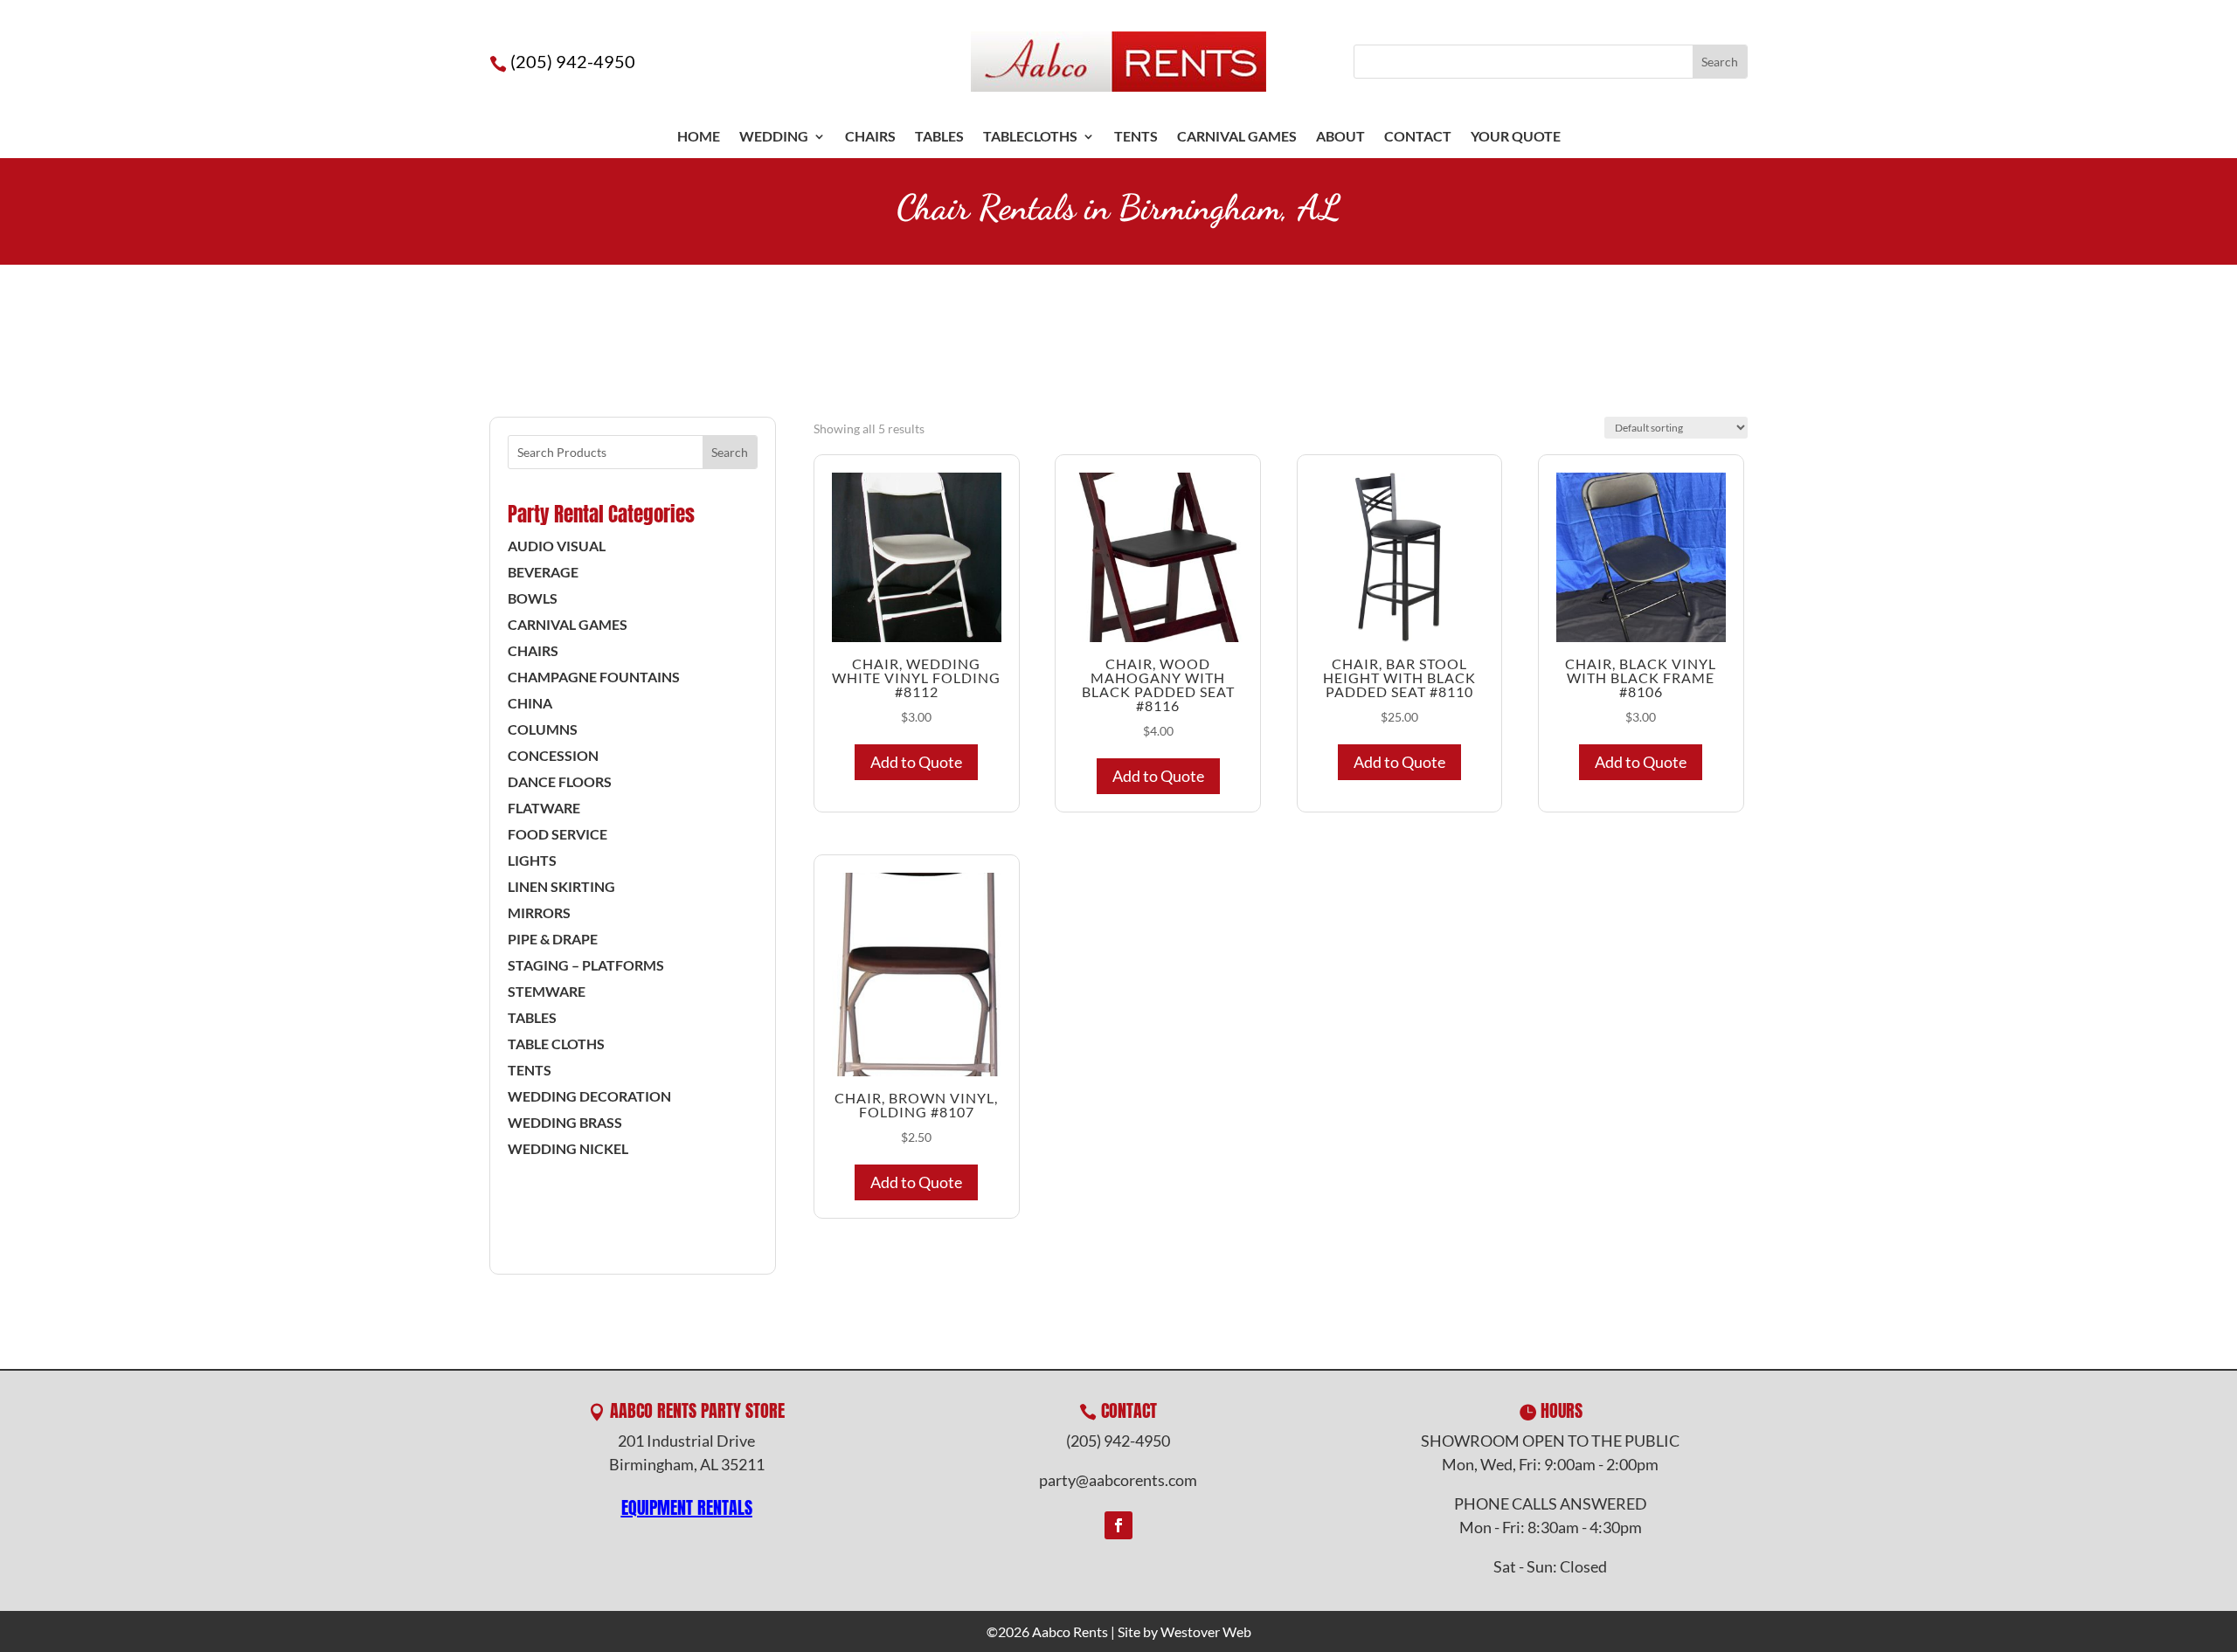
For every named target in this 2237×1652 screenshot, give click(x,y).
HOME (699, 137)
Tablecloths (1030, 137)
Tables (939, 137)
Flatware (544, 809)
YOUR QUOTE (1516, 137)
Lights (532, 861)
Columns (543, 730)
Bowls (533, 599)
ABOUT (1340, 137)
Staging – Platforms (586, 966)
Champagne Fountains (594, 678)
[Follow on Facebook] (1118, 1525)
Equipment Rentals (687, 1507)
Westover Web (1206, 1631)
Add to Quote (916, 762)
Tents (530, 1071)
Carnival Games (1237, 137)
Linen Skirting (561, 888)
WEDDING (774, 137)
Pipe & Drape (553, 940)
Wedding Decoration (589, 1097)
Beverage (543, 573)
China (530, 704)
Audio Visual (557, 547)
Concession (553, 757)
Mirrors (539, 914)
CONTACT (1418, 137)
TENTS (1136, 137)
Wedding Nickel (568, 1150)
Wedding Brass (565, 1123)
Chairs (870, 137)
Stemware (547, 992)
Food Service (558, 835)
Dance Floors (560, 783)
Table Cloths (556, 1045)
